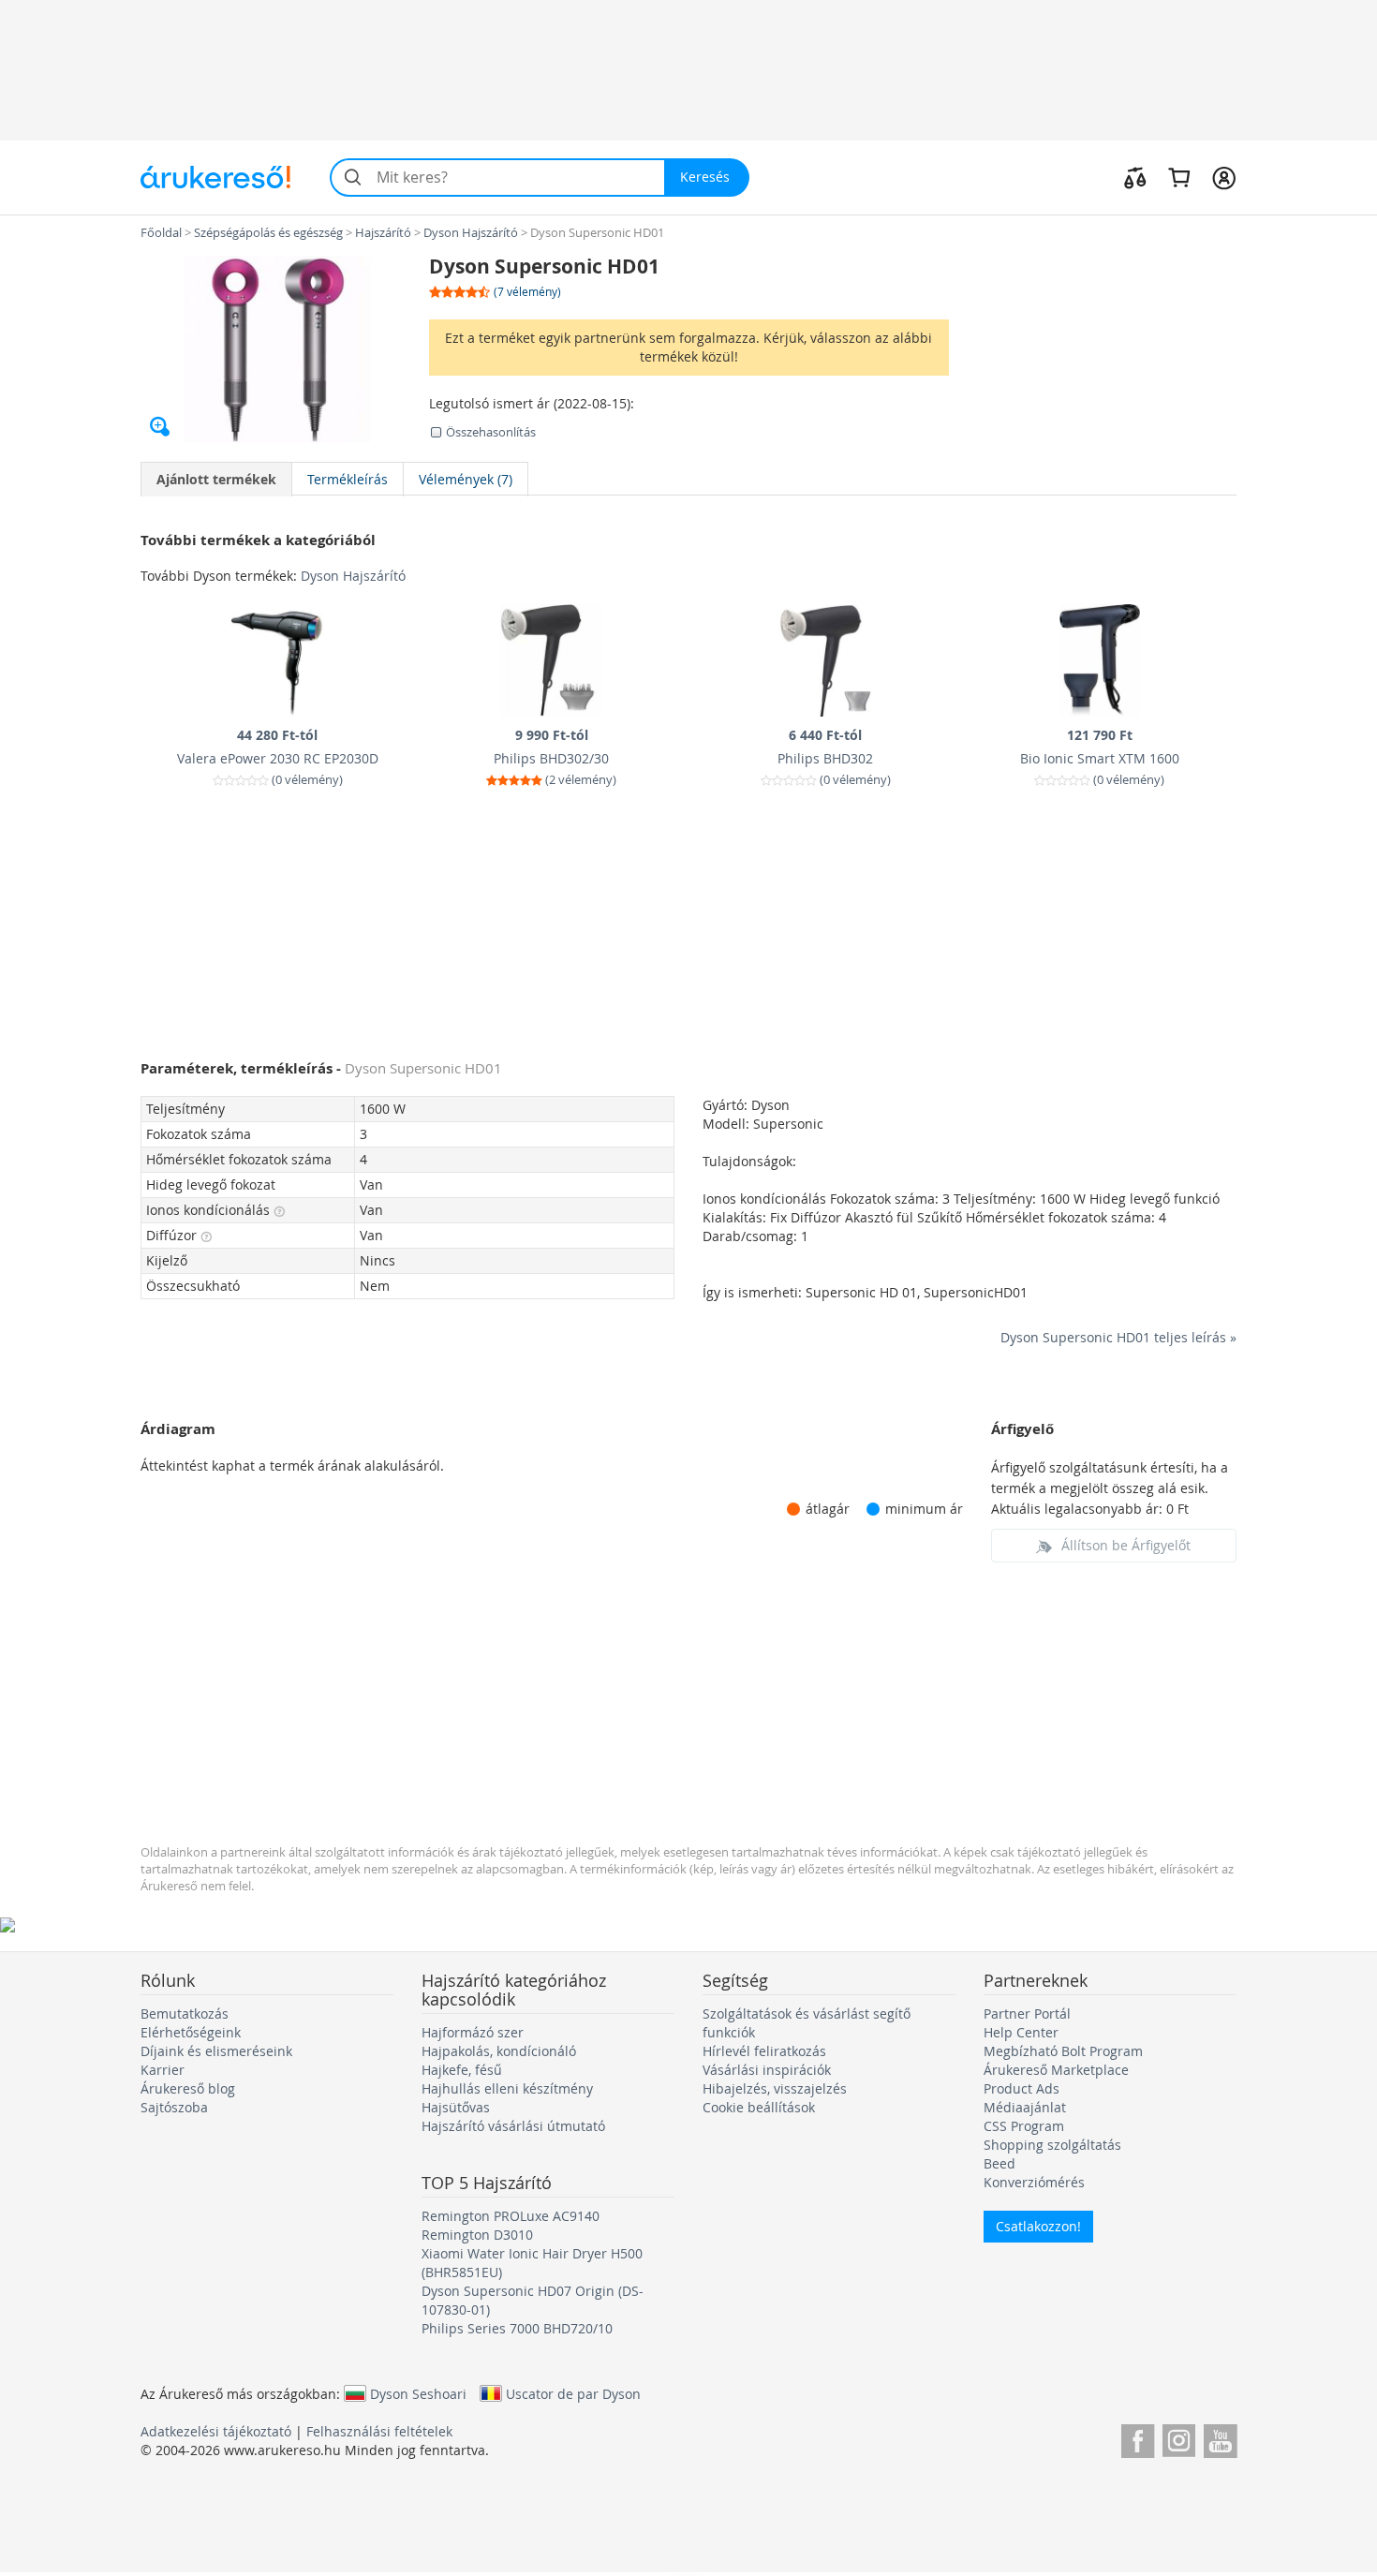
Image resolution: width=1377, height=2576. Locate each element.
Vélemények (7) (466, 479)
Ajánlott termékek (216, 479)
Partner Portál (1027, 2013)
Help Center (1021, 2032)
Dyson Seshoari (418, 2393)
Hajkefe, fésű (462, 2070)
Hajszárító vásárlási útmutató (513, 2126)
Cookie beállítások (759, 2107)
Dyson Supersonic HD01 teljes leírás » (1118, 1337)
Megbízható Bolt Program (1063, 2051)
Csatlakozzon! (1038, 2226)
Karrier (163, 2070)
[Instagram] (1179, 2438)
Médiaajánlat (1025, 2107)
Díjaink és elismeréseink (216, 2051)
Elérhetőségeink (191, 2032)
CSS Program (1024, 2126)
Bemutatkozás (185, 2013)
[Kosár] (1179, 177)
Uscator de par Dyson (573, 2393)
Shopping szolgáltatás (1052, 2145)
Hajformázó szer (473, 2032)
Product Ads (1022, 2088)
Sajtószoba (174, 2107)
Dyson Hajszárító (353, 576)
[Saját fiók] (1224, 177)
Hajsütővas (456, 2107)
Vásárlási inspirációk (767, 2070)
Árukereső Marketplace (1056, 2070)
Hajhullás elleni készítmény (507, 2088)
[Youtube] (1220, 2438)
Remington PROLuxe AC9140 (511, 2216)
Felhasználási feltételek (379, 2431)
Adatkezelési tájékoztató (216, 2431)
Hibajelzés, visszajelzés (775, 2088)
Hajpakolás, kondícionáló (499, 2051)
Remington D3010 (477, 2235)
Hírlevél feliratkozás (764, 2051)
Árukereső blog (188, 2088)
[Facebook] (1138, 2438)
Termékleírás (348, 479)
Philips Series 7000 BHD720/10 (517, 2328)
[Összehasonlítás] (1135, 177)
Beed (999, 2163)
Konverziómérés (1034, 2182)
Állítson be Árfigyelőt (1126, 1545)
